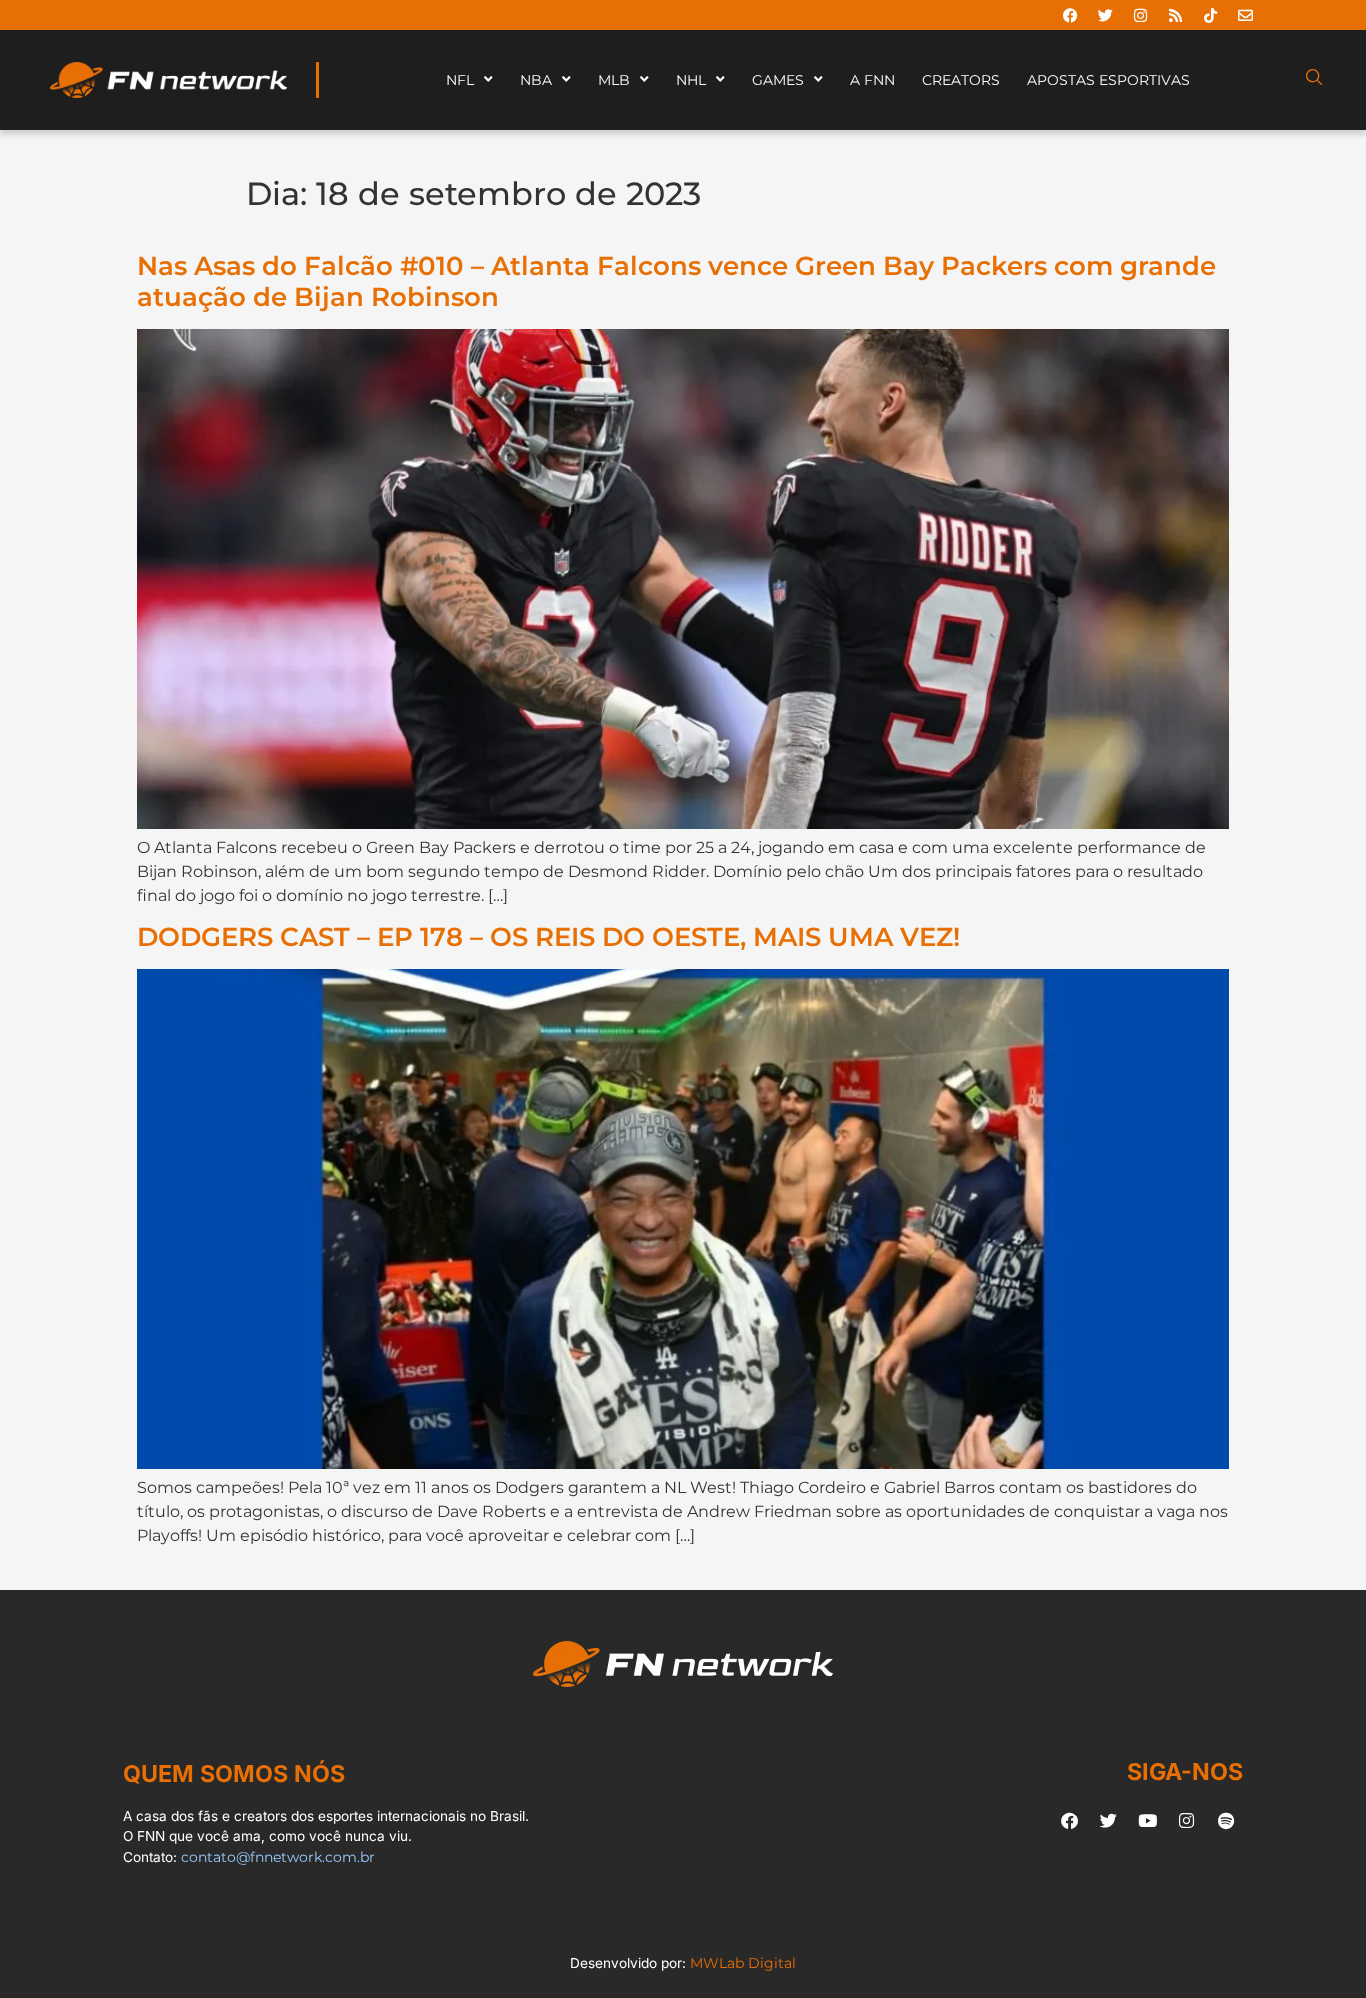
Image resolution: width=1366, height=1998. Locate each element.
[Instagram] (1140, 15)
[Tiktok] (1210, 15)
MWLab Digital (743, 1963)
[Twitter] (1105, 15)
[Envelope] (1245, 15)
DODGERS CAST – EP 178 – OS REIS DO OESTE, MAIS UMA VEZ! (548, 936)
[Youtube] (1148, 1821)
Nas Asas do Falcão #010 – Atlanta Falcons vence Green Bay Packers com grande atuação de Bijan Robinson (676, 281)
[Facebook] (1070, 15)
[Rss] (1175, 15)
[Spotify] (1226, 1821)
